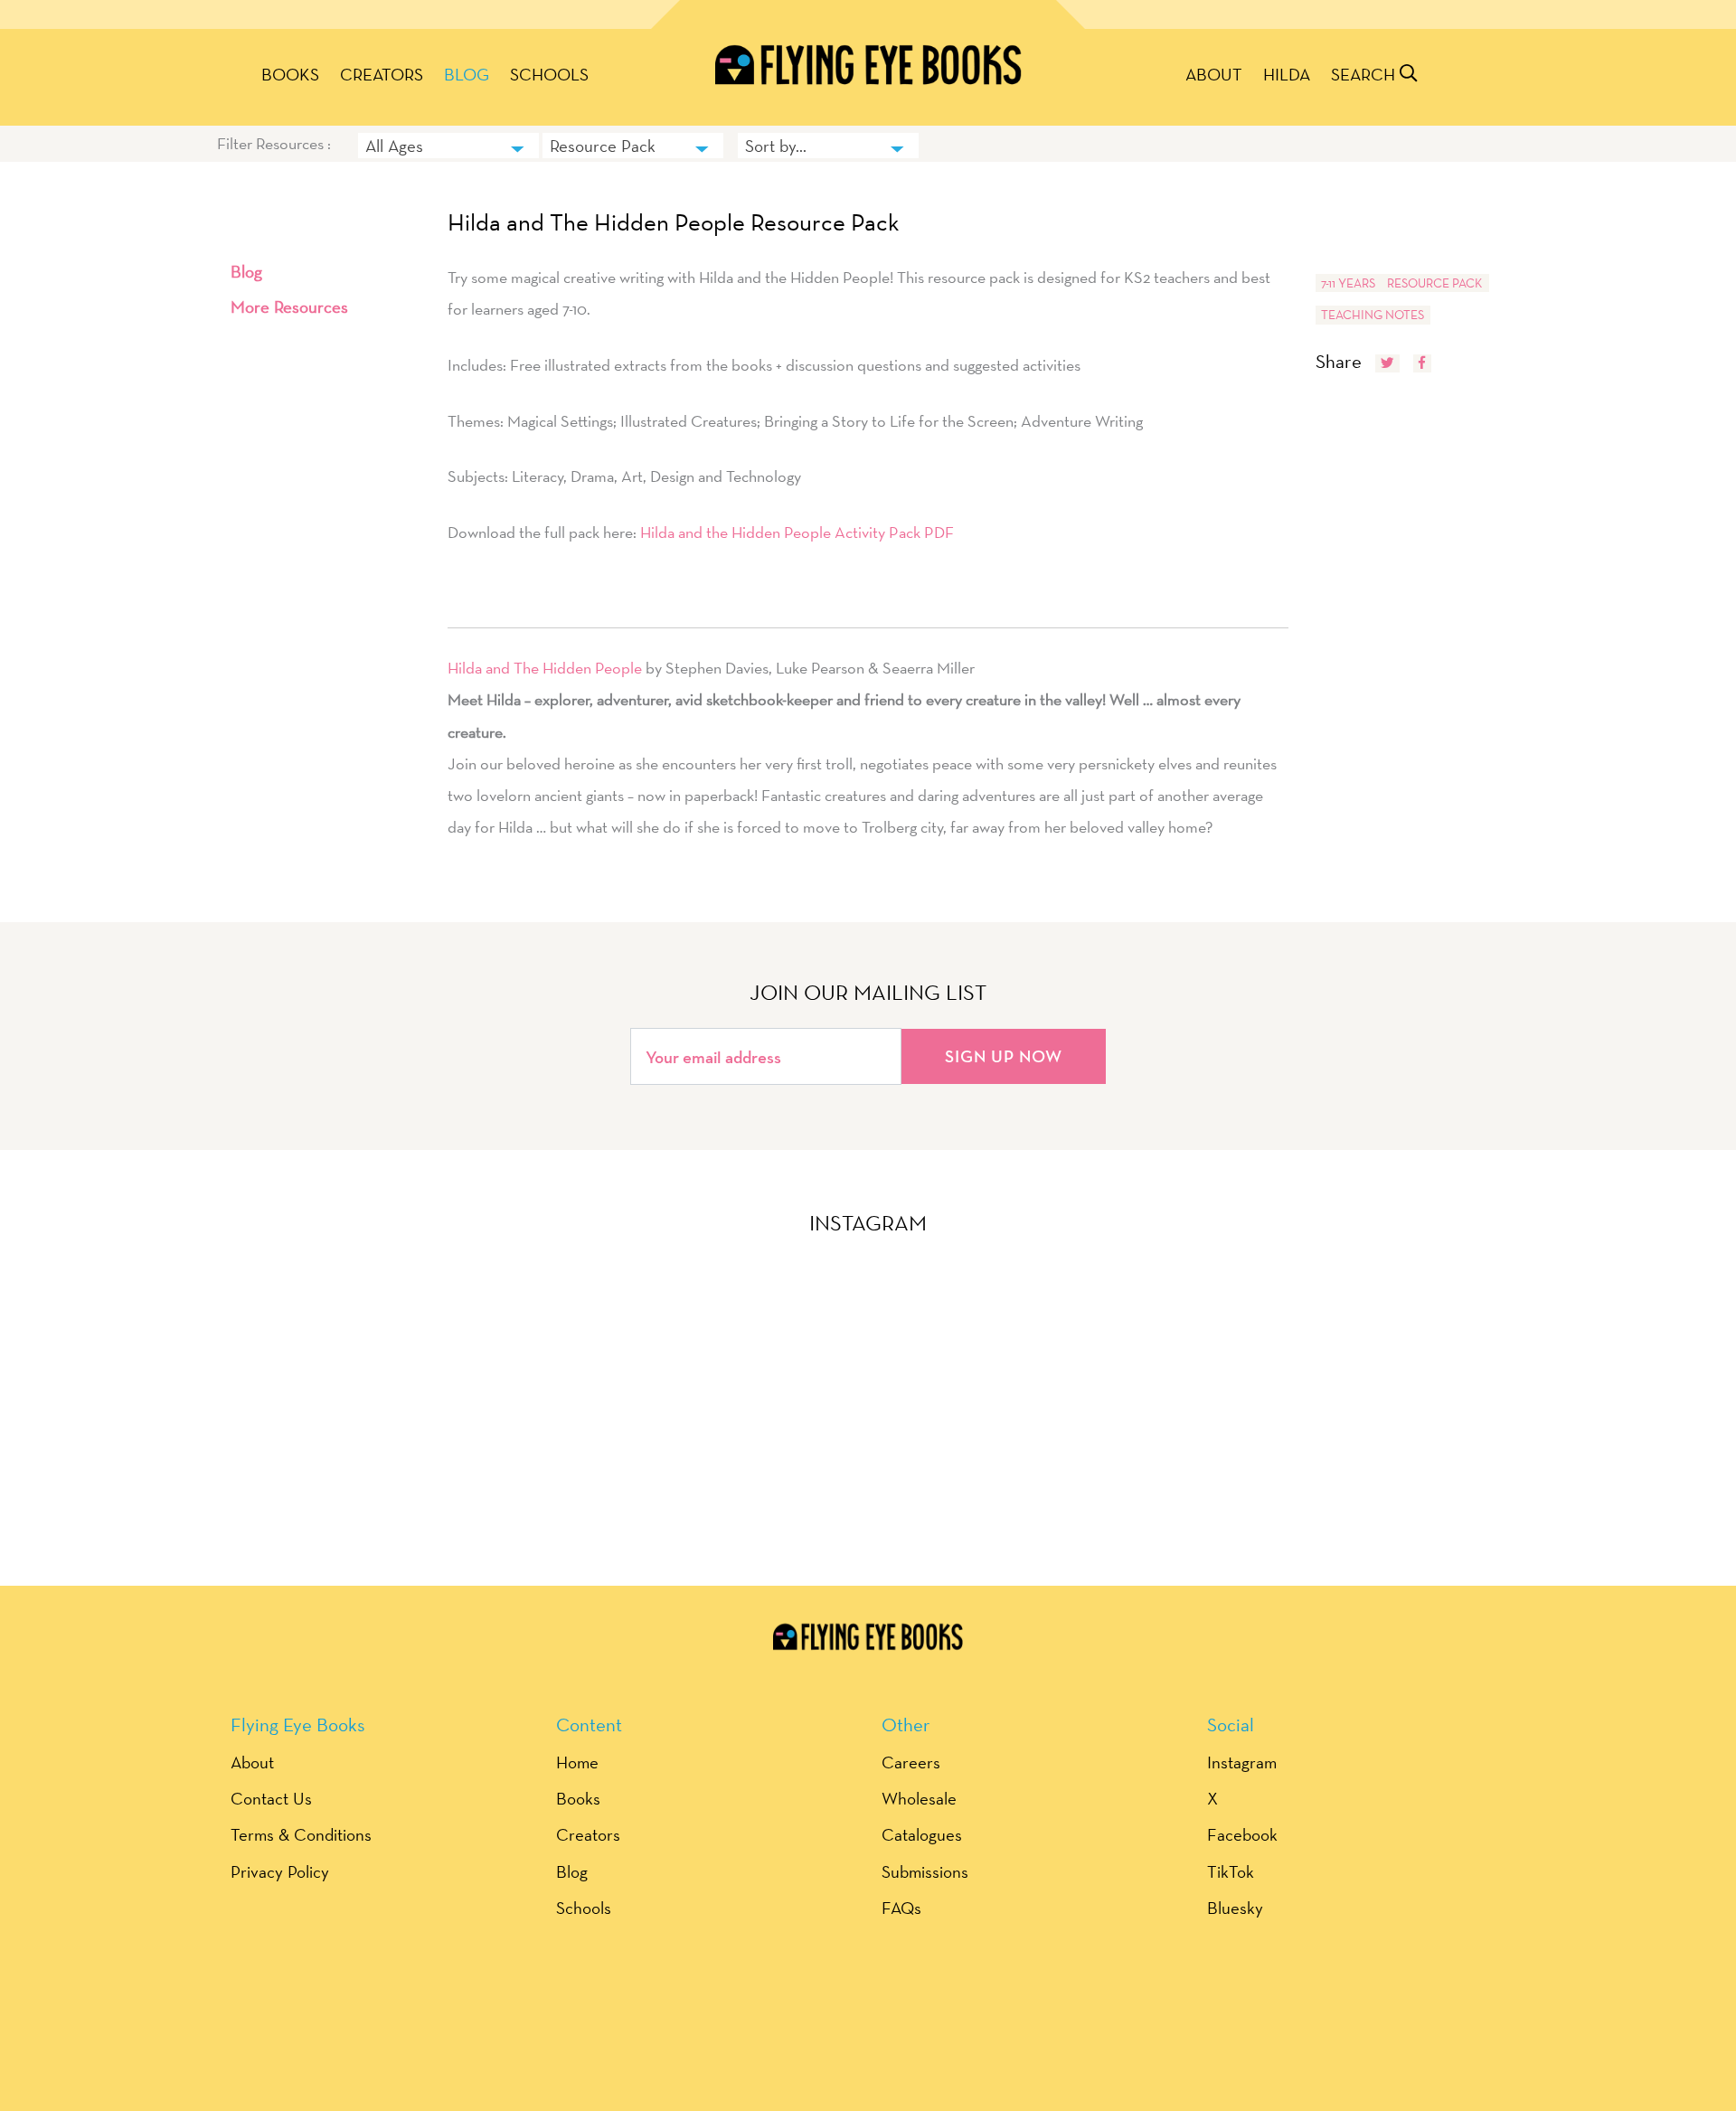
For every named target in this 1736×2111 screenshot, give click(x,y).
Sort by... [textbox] (776, 146)
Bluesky (1235, 1908)
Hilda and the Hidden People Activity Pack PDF (797, 532)
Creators (382, 74)
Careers (911, 1762)
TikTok (1231, 1871)
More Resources (289, 306)
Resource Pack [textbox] (603, 146)
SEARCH (1365, 74)
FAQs (901, 1908)
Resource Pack (1435, 283)
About (1214, 74)
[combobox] (448, 146)
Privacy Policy (280, 1871)
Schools (549, 74)
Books (290, 74)
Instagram (1242, 1762)
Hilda (1287, 74)
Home (577, 1762)
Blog (467, 74)
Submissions (925, 1871)
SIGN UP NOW (1004, 1056)
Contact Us (271, 1798)
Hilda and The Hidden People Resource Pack (674, 222)
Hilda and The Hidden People (545, 668)
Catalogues (922, 1834)
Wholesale (919, 1798)
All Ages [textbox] (394, 146)
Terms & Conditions (301, 1834)
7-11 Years (1348, 283)
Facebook (1242, 1834)
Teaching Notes (1373, 315)
